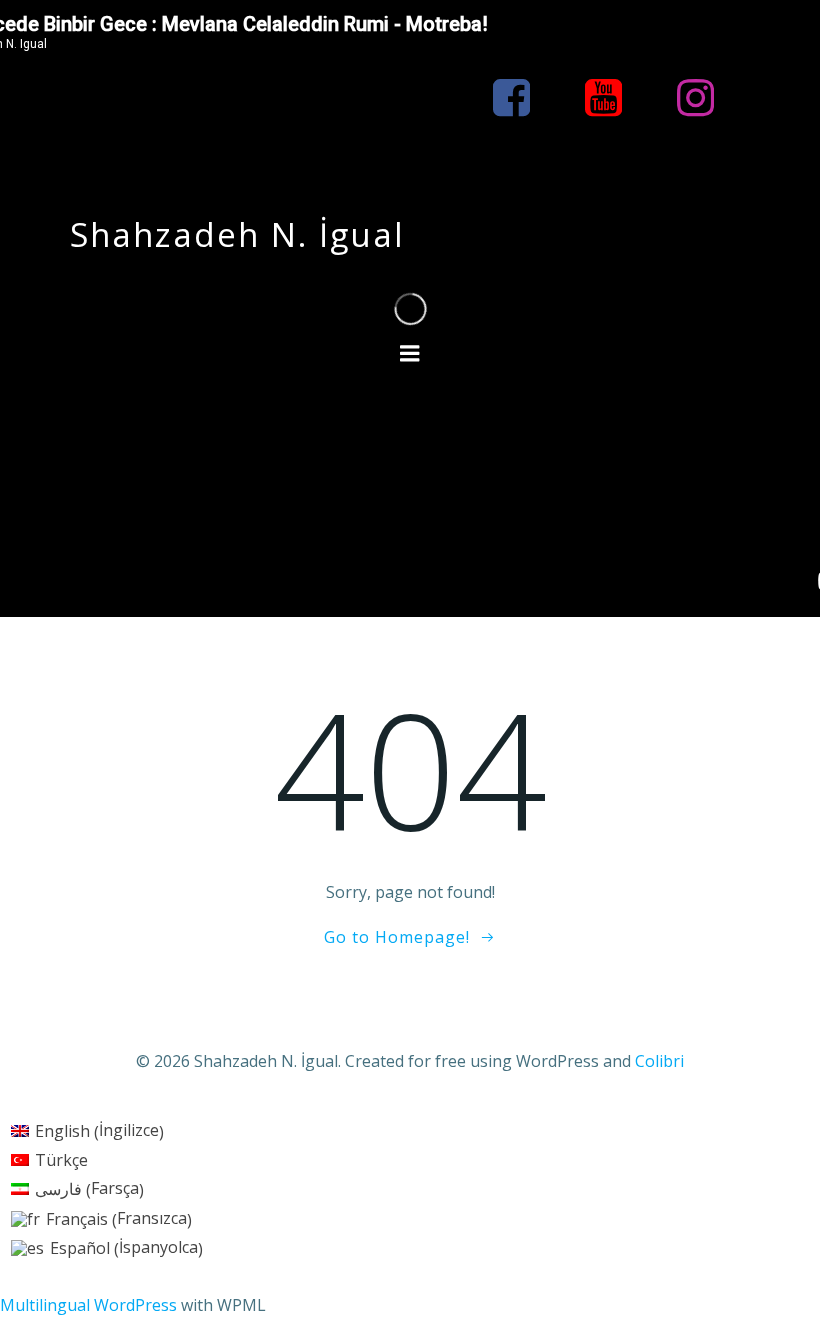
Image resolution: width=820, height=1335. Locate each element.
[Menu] (410, 354)
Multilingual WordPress (88, 1305)
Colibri (659, 1061)
